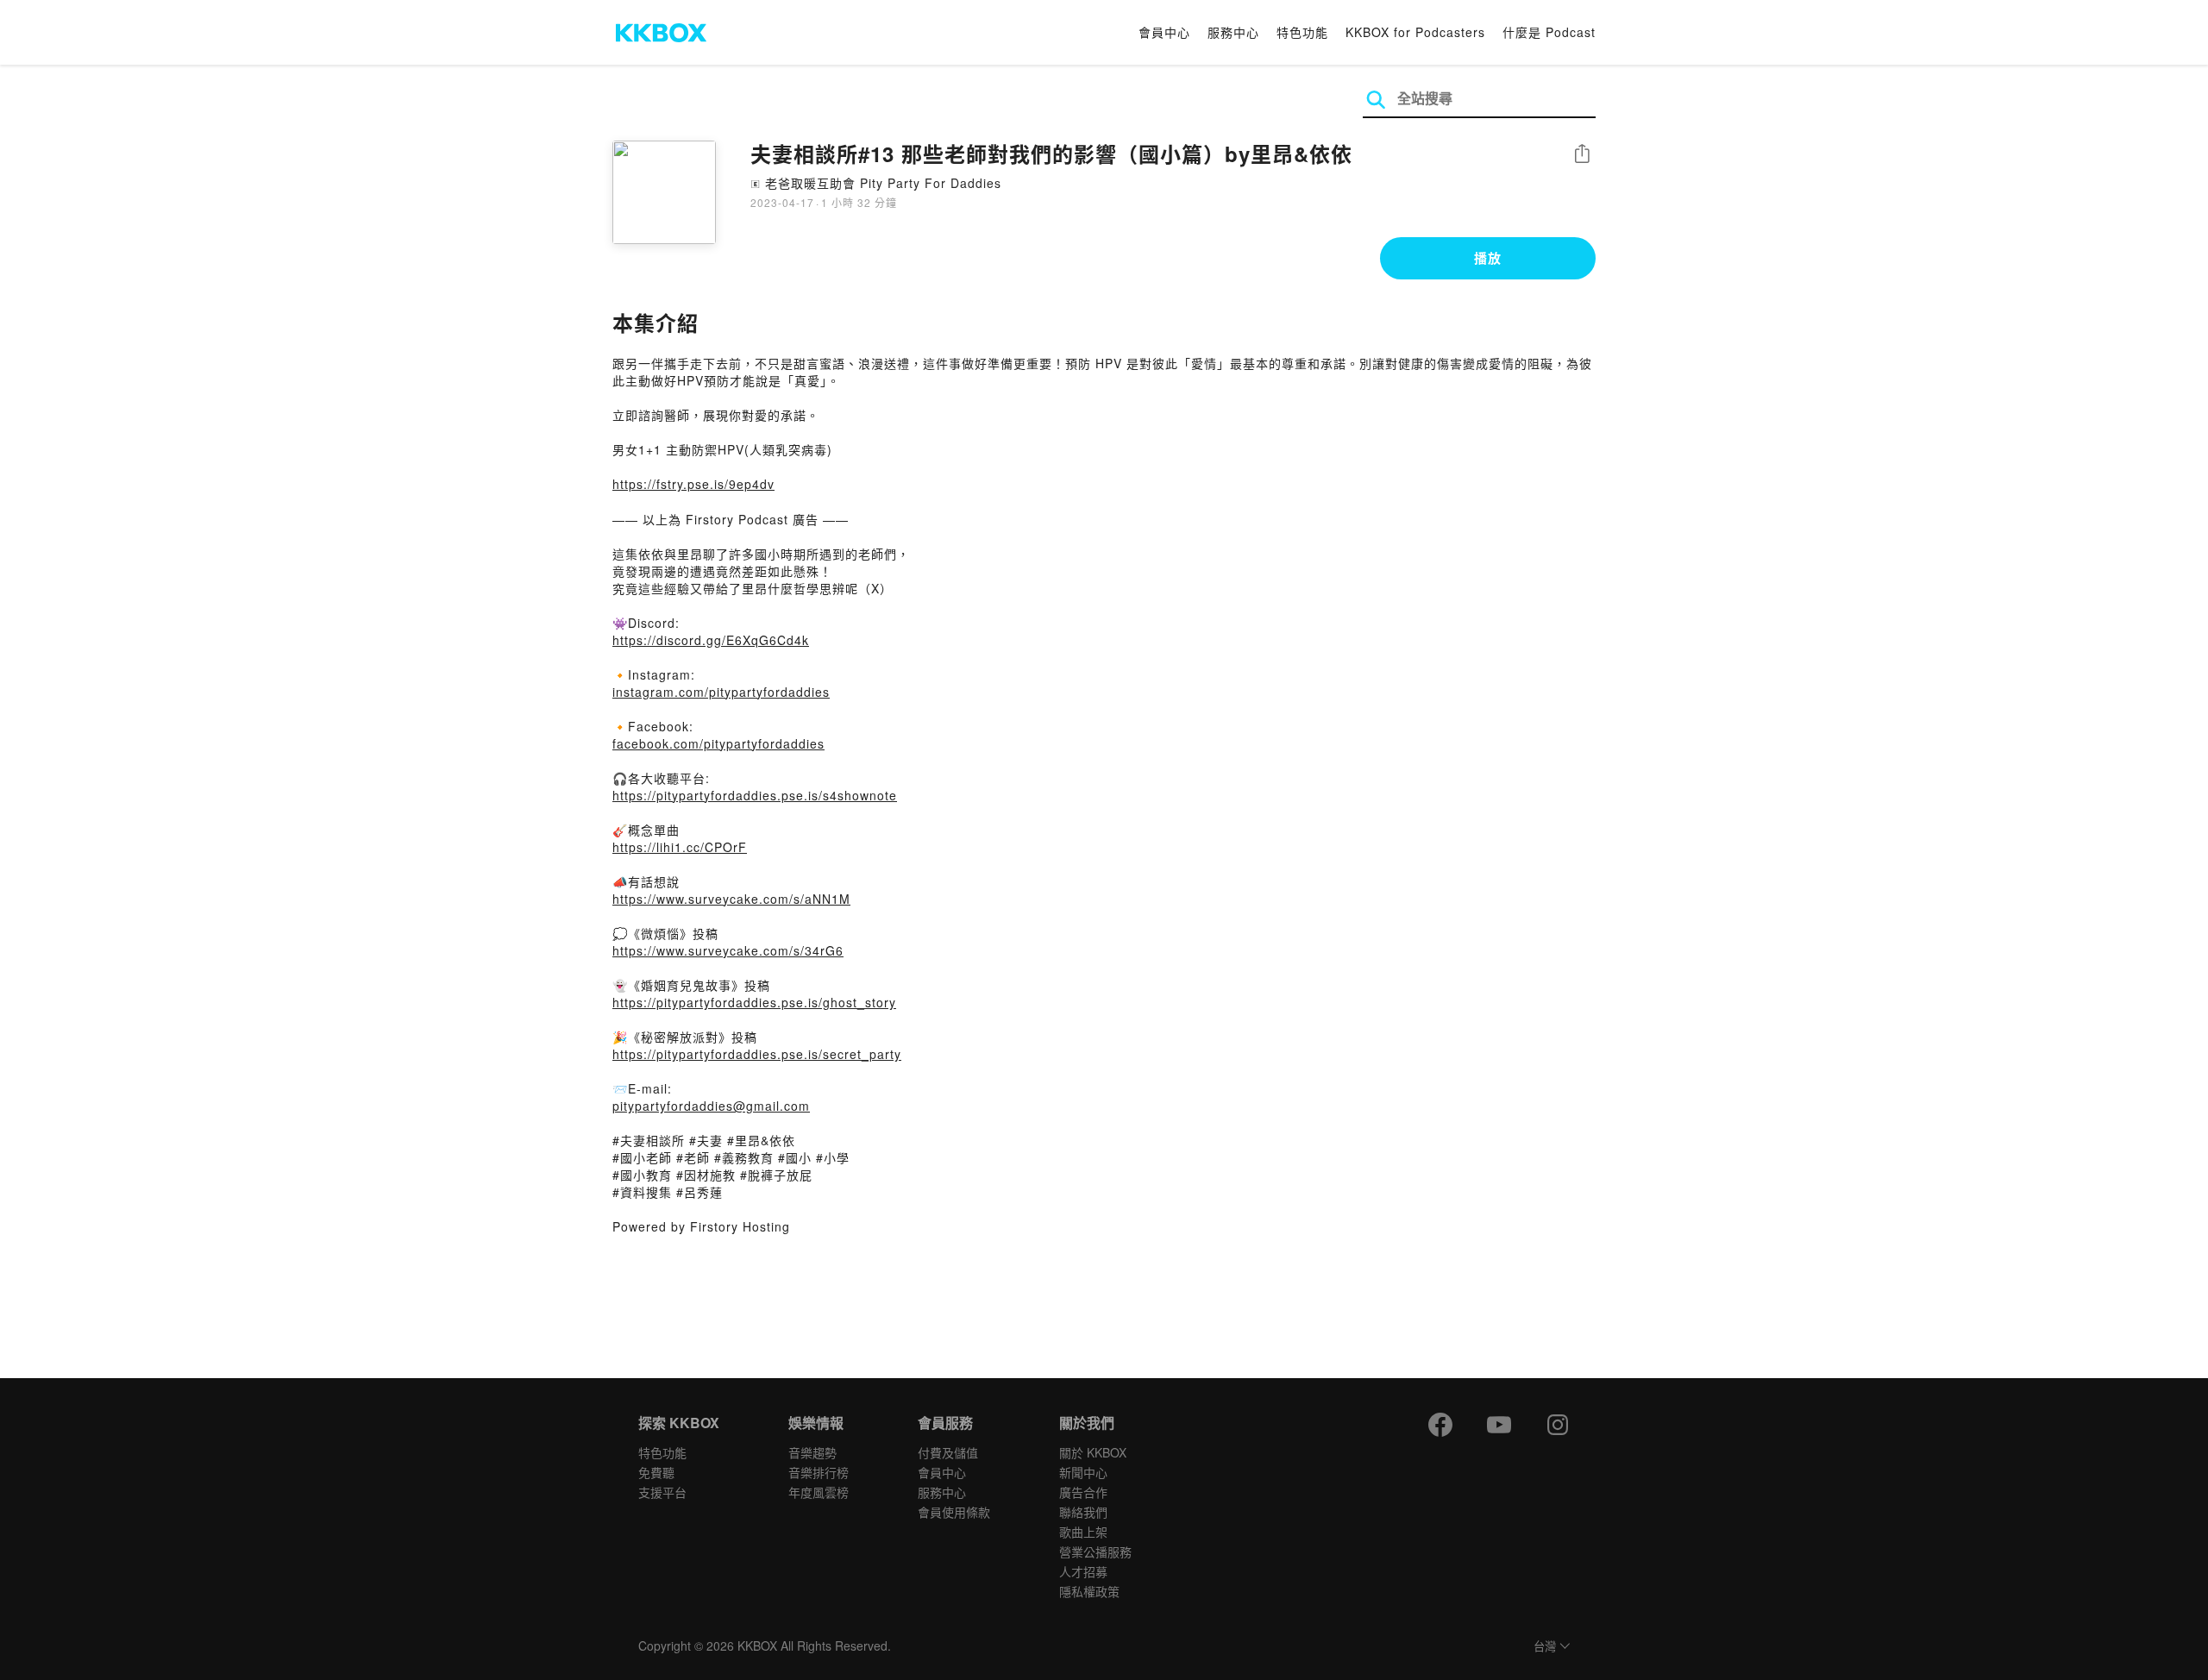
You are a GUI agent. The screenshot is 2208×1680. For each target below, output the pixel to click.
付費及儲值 (948, 1452)
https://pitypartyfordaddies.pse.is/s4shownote (755, 795)
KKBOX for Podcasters (1415, 32)
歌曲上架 (1083, 1532)
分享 (1582, 155)
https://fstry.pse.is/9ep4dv (693, 484)
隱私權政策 (1089, 1591)
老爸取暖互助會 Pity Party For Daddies (883, 183)
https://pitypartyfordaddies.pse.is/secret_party (757, 1054)
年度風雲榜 (819, 1492)
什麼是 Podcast (1549, 32)
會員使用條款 (954, 1512)
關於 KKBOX (1093, 1452)
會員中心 (1164, 32)
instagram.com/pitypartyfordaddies (721, 692)
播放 (1488, 258)
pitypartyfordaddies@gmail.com (711, 1106)
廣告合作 (1083, 1492)
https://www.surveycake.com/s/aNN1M (731, 899)
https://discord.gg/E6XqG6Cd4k (711, 640)
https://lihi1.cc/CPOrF (680, 847)
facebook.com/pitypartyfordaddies (718, 743)
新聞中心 (1083, 1472)
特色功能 (1302, 32)
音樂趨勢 (812, 1452)
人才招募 (1083, 1571)
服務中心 (1233, 32)
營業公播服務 (1095, 1551)
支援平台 (662, 1492)
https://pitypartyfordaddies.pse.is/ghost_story (754, 1002)
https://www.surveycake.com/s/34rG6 (728, 950)
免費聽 (656, 1472)
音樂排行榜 (819, 1472)
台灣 (1545, 1647)
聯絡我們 (1083, 1512)
